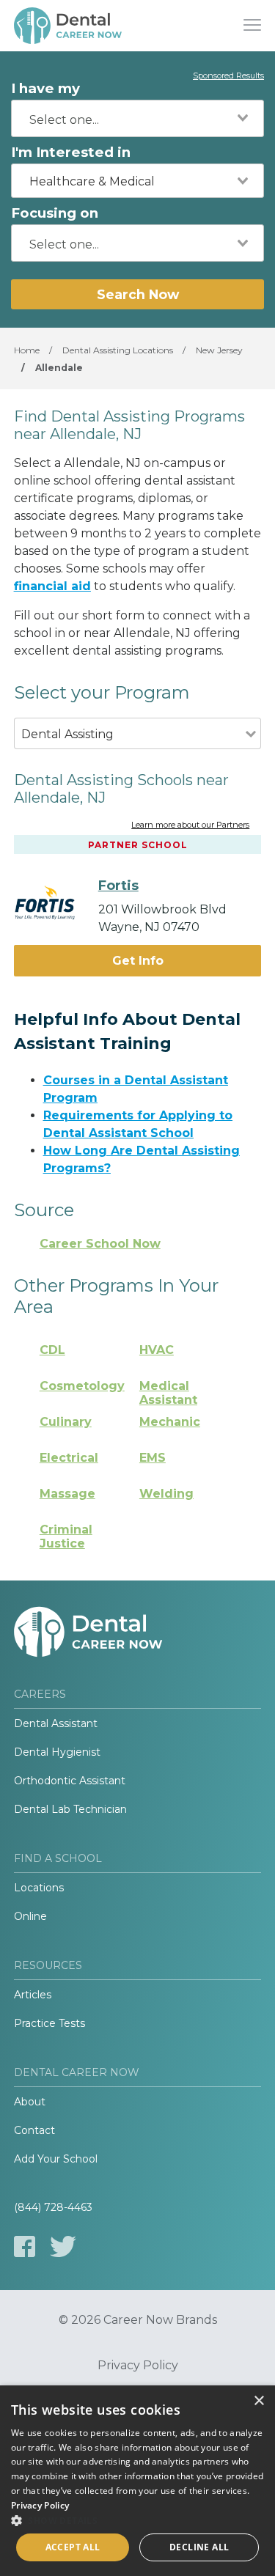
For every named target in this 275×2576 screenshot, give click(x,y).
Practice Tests (49, 2023)
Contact (34, 2130)
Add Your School (56, 2159)
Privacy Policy (138, 2366)
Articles (33, 1995)
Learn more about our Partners (190, 825)
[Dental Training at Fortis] (56, 902)
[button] (137, 2520)
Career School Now (100, 1244)
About (30, 2102)
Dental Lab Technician (70, 1809)
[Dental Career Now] (69, 26)
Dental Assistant (56, 1723)
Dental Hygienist (57, 1752)
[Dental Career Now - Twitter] (63, 2246)
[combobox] (137, 118)
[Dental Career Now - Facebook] (25, 2246)
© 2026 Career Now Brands (138, 2320)
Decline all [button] (199, 2547)
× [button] (258, 2401)
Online (30, 1916)
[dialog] (137, 2481)
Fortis (118, 886)
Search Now (138, 294)
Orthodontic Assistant (70, 1781)
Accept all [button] (73, 2547)
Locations (39, 1888)
